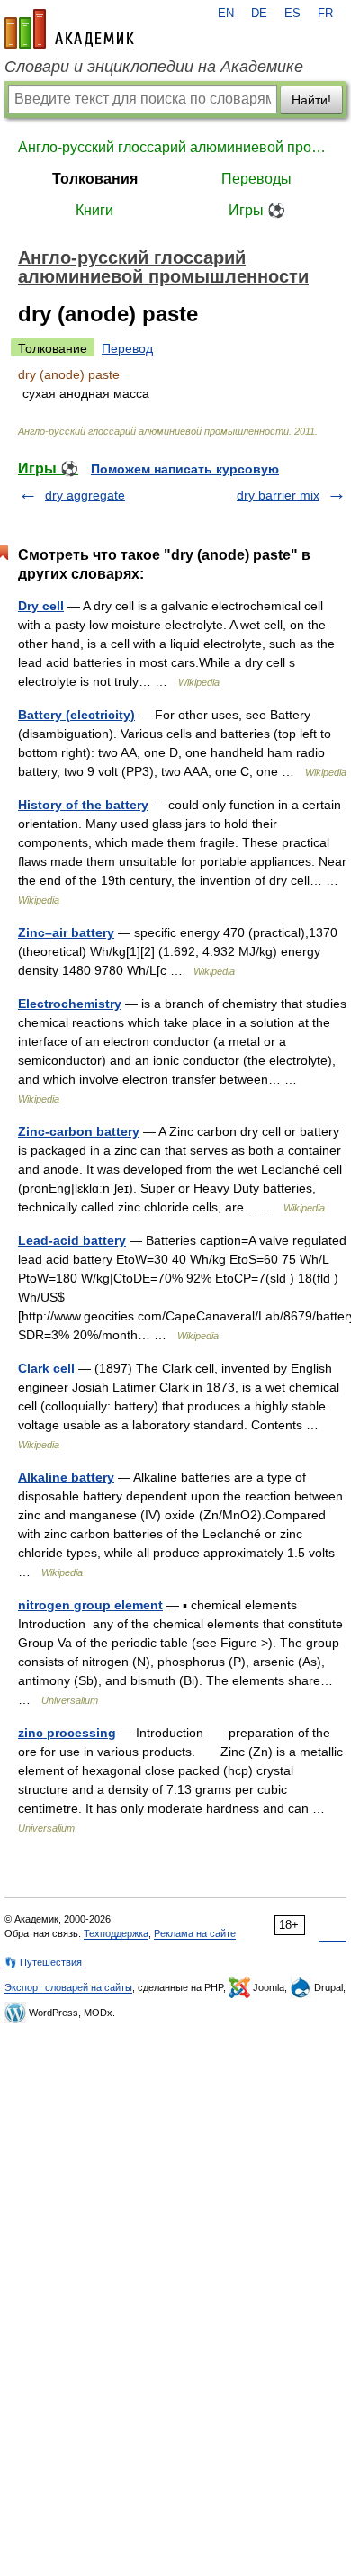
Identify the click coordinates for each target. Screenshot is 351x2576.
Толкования (95, 179)
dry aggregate (85, 495)
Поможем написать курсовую (185, 469)
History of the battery (83, 805)
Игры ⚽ (257, 210)
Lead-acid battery (72, 1240)
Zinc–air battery (66, 932)
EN (226, 14)
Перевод (127, 348)
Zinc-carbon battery (79, 1131)
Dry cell (41, 606)
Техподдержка (116, 1933)
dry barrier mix (278, 495)
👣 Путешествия (43, 1962)
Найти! (311, 100)
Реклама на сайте (195, 1933)
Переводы (256, 179)
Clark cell (46, 1368)
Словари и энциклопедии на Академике (154, 67)
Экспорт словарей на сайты (68, 1987)
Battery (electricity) (76, 715)
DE (259, 14)
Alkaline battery (66, 1477)
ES (292, 14)
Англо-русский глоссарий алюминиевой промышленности (175, 147)
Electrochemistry (70, 1004)
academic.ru (69, 29)
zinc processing (67, 1733)
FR (325, 14)
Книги (94, 210)
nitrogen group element (90, 1605)
